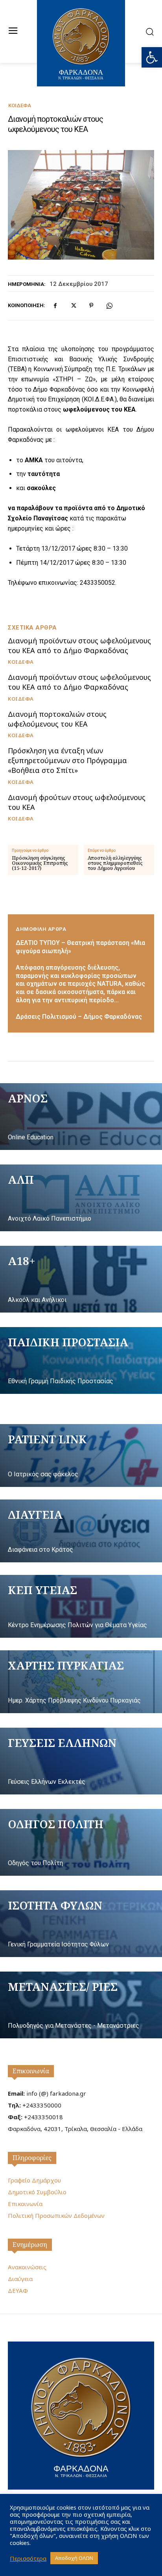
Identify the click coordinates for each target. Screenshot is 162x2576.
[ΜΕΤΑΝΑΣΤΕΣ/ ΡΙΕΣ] (81, 2005)
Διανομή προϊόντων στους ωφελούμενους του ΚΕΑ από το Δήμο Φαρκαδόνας (79, 645)
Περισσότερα (28, 2558)
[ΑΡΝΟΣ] (81, 1117)
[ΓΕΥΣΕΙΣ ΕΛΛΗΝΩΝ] (81, 1761)
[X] (73, 306)
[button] (152, 57)
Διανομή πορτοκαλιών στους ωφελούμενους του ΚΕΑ (57, 719)
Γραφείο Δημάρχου (34, 2180)
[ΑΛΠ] (81, 1198)
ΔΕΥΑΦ (18, 2290)
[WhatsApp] (109, 306)
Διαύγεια (20, 2279)
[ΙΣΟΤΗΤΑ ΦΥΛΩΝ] (81, 1924)
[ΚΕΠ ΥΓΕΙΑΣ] (81, 1606)
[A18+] (81, 1279)
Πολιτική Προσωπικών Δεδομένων (56, 2215)
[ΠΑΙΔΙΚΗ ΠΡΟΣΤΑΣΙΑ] (81, 1360)
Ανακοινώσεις (27, 2267)
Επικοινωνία (31, 2071)
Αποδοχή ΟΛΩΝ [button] (74, 2558)
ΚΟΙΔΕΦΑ (20, 105)
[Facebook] (55, 306)
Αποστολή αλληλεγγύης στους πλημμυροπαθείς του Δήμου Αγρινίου (115, 863)
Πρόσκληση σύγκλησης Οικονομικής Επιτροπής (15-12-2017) (40, 863)
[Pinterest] (91, 306)
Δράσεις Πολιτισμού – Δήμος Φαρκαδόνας (79, 1017)
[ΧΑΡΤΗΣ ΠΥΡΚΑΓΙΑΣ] (81, 1682)
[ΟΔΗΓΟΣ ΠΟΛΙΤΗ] (81, 1842)
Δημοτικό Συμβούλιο (37, 2192)
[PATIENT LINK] (81, 1456)
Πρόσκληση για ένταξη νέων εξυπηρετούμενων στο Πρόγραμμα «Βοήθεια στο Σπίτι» (67, 760)
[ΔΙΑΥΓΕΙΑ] (81, 1531)
